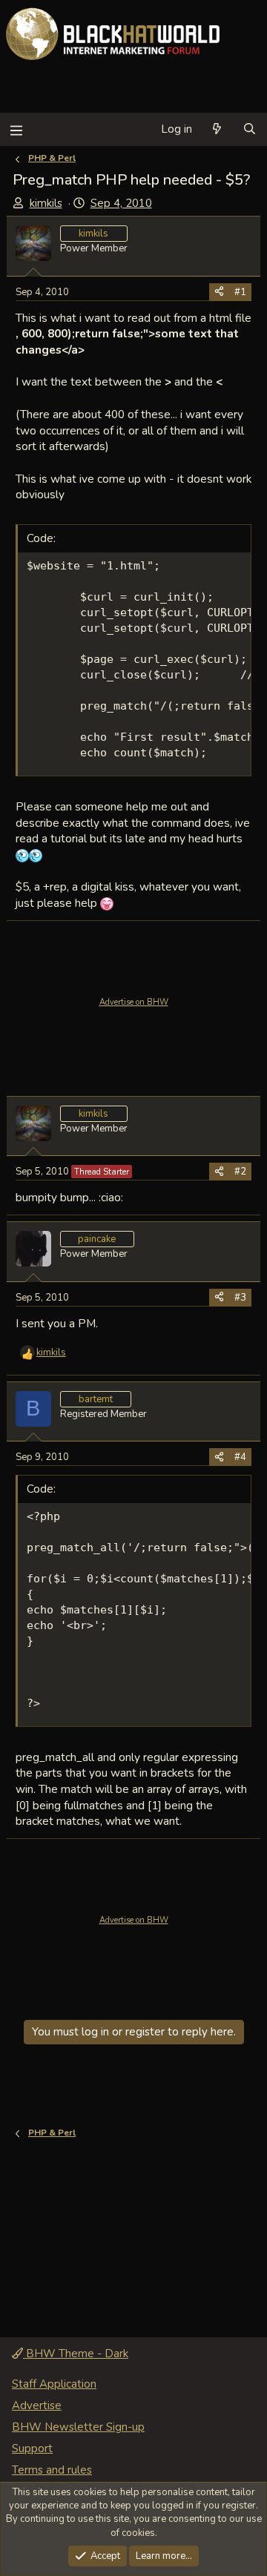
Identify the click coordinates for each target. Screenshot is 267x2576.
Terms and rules (52, 2470)
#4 (240, 1457)
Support (32, 2448)
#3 (240, 1298)
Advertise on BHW (134, 1002)
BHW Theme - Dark (76, 2354)
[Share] (219, 292)
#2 (240, 1172)
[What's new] (217, 129)
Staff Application (54, 2384)
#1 (240, 292)
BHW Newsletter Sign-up (78, 2427)
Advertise (37, 2405)
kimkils (46, 203)
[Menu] (16, 129)
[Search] (250, 129)
